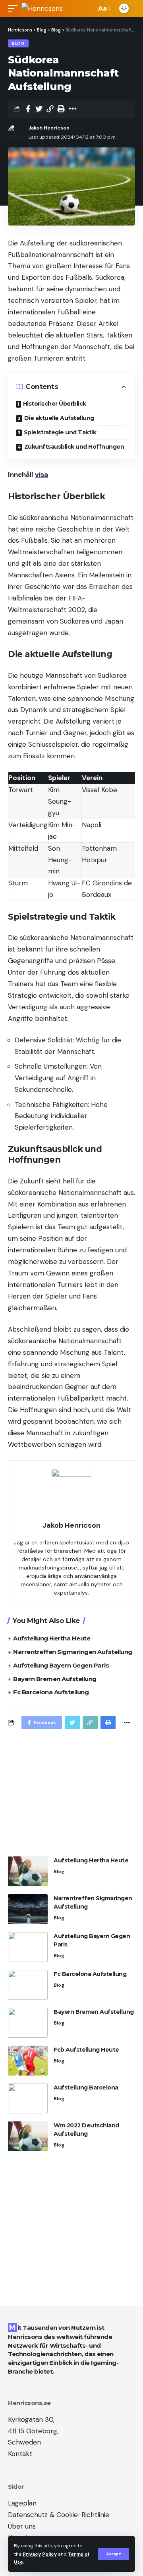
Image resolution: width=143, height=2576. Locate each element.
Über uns (22, 2526)
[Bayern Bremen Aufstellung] (28, 2023)
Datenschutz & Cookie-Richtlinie (59, 2515)
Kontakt (20, 2454)
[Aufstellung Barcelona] (28, 2098)
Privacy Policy (40, 2554)
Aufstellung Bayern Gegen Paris (61, 1665)
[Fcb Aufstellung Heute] (28, 2061)
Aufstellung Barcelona (86, 2087)
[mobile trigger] (15, 8)
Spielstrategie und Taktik (60, 432)
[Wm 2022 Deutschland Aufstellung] (28, 2136)
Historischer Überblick (55, 404)
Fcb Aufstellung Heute (86, 2050)
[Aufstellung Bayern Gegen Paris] (28, 1947)
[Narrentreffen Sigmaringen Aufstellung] (28, 1909)
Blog (18, 43)
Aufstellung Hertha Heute (52, 1638)
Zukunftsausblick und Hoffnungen (74, 447)
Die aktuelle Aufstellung (59, 418)
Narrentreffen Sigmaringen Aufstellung (73, 1652)
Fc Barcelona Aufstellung (51, 1692)
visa (42, 475)
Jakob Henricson (49, 128)
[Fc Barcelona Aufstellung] (28, 1985)
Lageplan (22, 2503)
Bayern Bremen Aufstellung (55, 1679)
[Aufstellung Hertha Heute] (28, 1871)
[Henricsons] (42, 8)
